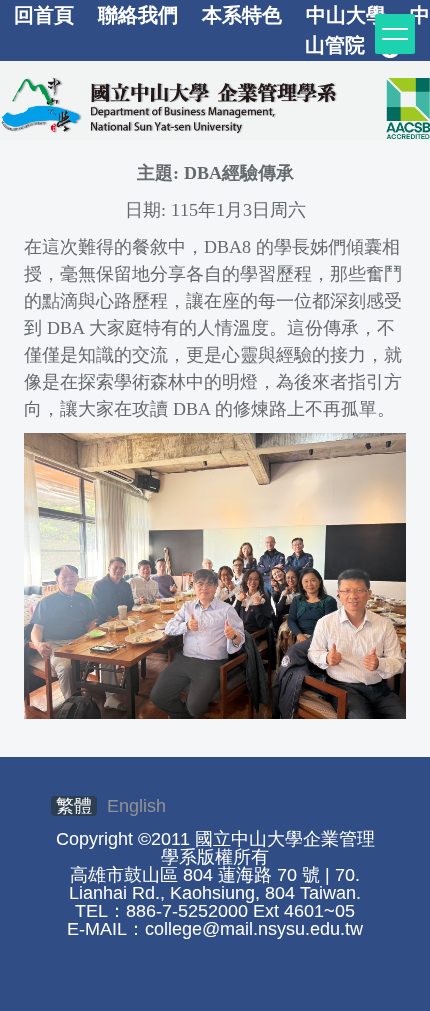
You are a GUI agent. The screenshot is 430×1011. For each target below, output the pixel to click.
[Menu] (395, 34)
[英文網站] (215, 104)
